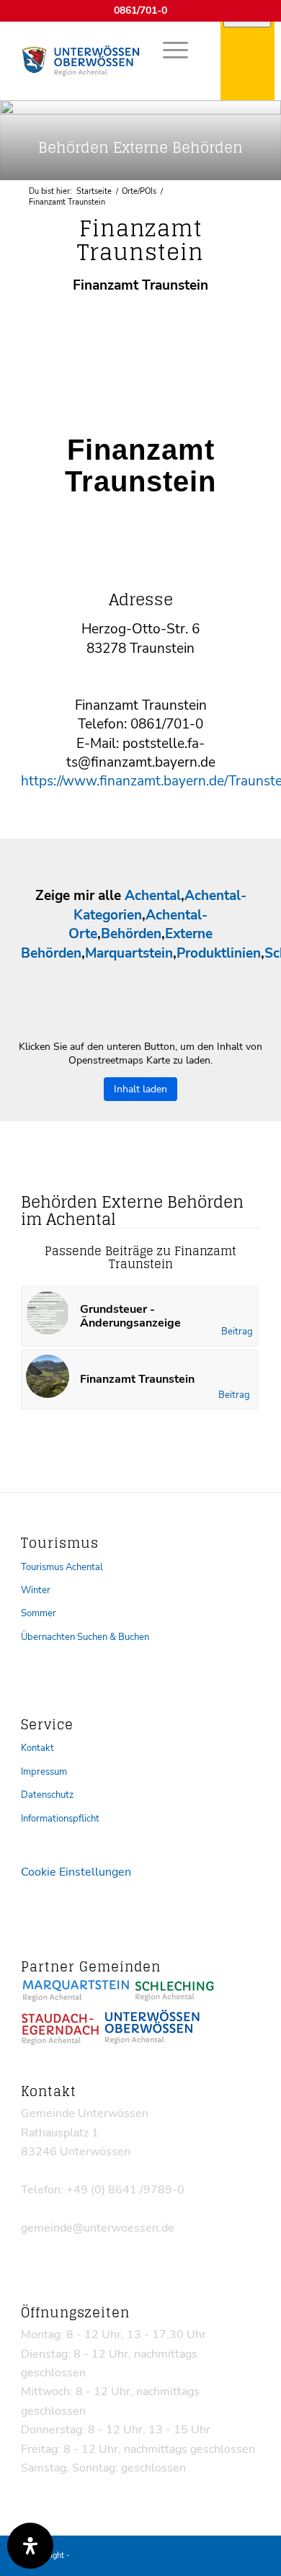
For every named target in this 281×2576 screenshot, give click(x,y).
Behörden (131, 934)
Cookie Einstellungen (76, 1872)
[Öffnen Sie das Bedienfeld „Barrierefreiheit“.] (30, 2546)
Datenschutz (47, 1795)
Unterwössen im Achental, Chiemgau (138, 2555)
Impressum (44, 1772)
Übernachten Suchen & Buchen (85, 1637)
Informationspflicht (60, 1819)
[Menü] (168, 50)
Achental (153, 896)
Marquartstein (129, 953)
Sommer (39, 1613)
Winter (36, 1590)
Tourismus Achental (62, 1567)
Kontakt (37, 1748)
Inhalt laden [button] (140, 1089)
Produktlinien (219, 953)
